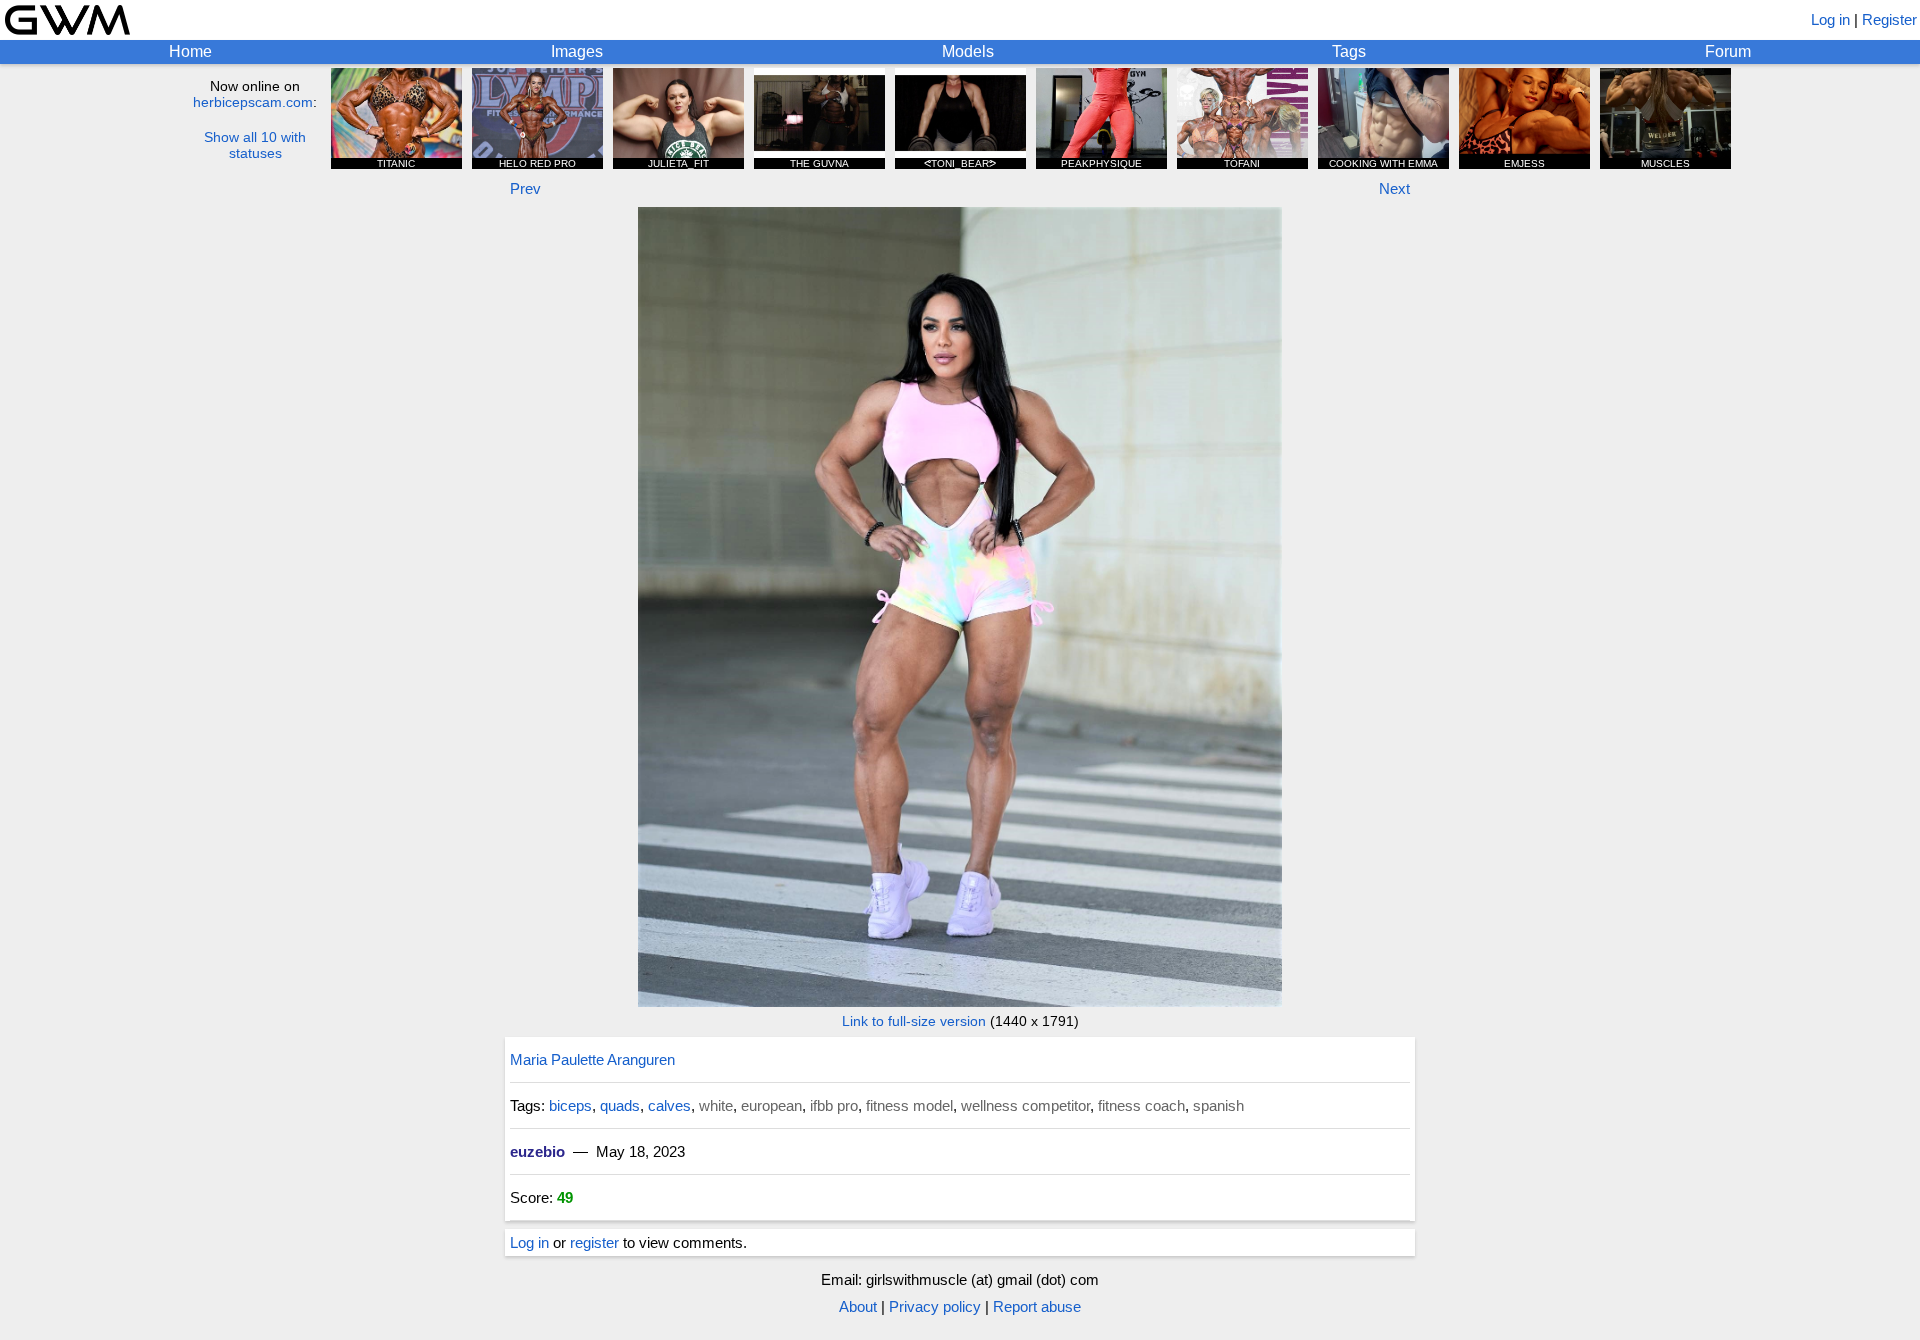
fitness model (909, 1105)
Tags (1349, 51)
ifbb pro (834, 1105)
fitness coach (1141, 1105)
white (716, 1105)
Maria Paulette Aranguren (592, 1059)
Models (968, 51)
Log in (1830, 19)
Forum (1728, 51)
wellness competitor (1025, 1105)
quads (620, 1105)
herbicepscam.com (253, 102)
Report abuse (1037, 1306)
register (594, 1242)
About (858, 1306)
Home (190, 51)
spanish (1218, 1105)
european (771, 1105)
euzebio (537, 1151)
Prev (525, 188)
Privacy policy (935, 1306)
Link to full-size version (914, 1021)
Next (1394, 188)
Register (1889, 19)
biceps (570, 1105)
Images (577, 51)
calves (669, 1105)
